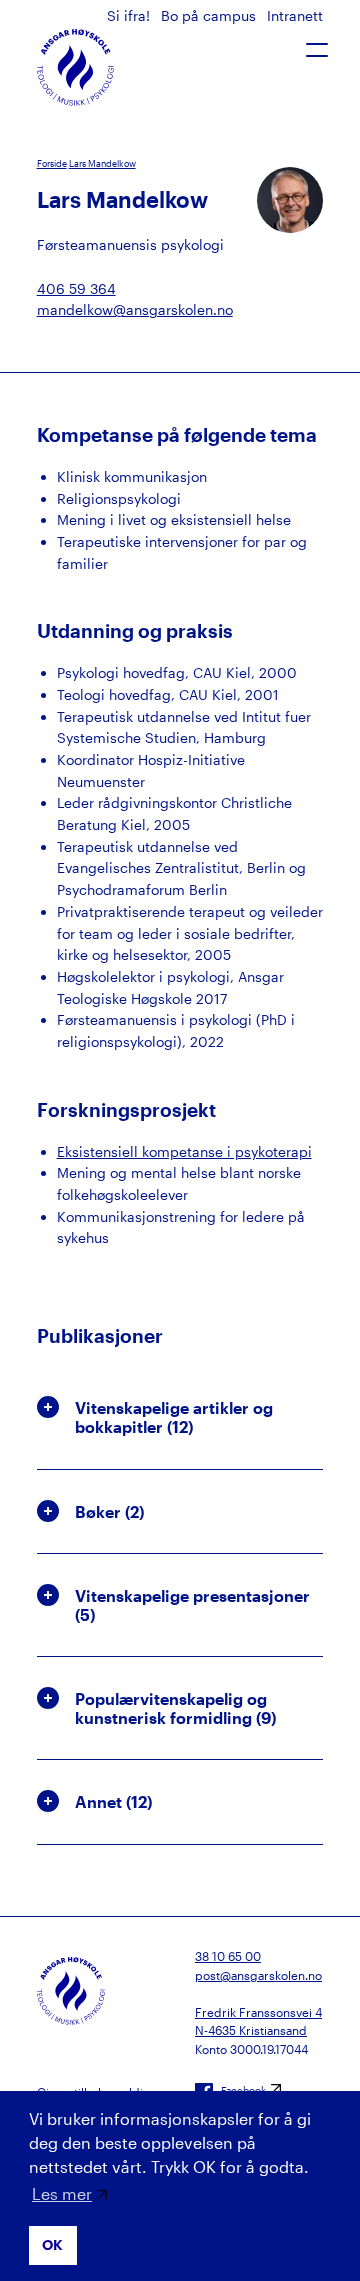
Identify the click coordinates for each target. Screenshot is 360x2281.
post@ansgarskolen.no (258, 1975)
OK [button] (52, 2244)
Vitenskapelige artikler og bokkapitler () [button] (174, 1417)
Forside (52, 163)
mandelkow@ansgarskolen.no (135, 309)
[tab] (180, 1417)
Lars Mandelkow (102, 163)
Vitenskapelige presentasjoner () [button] (192, 1605)
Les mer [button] (62, 2193)
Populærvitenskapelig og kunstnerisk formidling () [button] (175, 1708)
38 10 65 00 (228, 1956)
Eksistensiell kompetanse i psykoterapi (184, 1151)
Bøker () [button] (109, 1511)
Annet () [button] (113, 1801)
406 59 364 (76, 288)
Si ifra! (130, 15)
